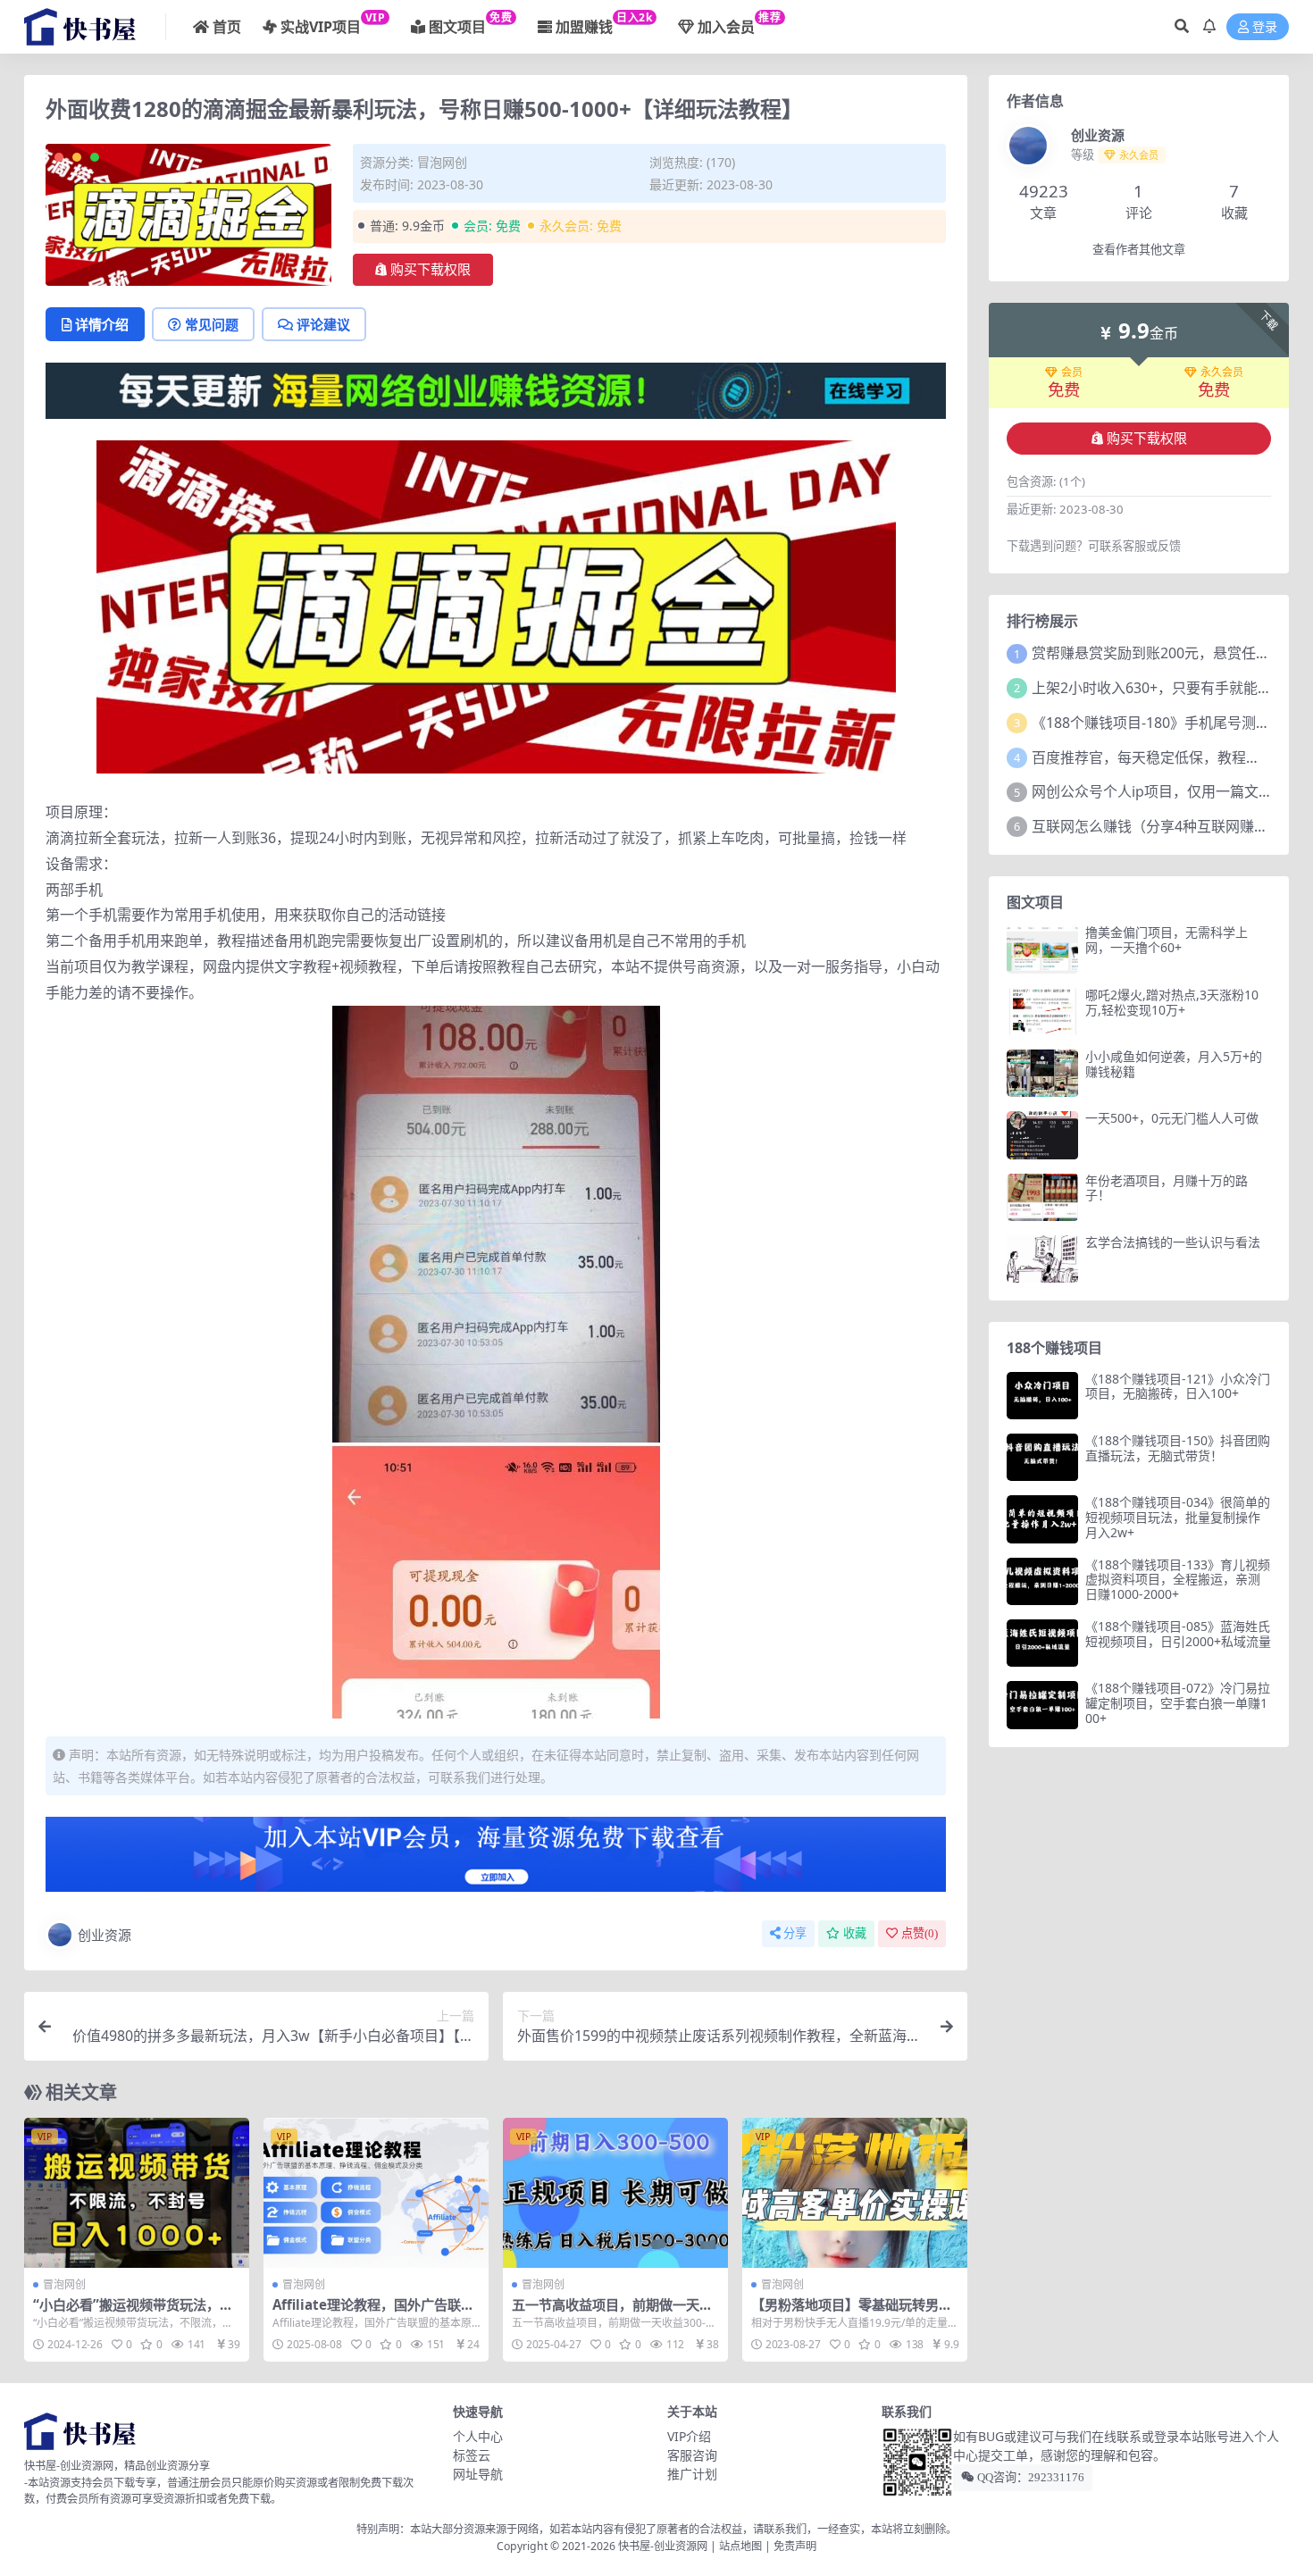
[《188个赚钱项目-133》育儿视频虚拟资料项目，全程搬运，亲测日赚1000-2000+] (1042, 1581)
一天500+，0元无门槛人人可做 (1172, 1118)
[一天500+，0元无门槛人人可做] (1042, 1135)
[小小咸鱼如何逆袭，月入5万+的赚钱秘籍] (1042, 1073)
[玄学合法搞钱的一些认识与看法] (1042, 1259)
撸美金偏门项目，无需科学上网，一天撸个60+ (1167, 940)
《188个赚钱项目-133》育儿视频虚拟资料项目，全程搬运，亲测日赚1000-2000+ (1178, 1580)
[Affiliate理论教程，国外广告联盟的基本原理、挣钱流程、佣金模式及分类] (376, 2193)
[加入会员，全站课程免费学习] (496, 389)
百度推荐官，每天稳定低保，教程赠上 (1153, 757)
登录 (1265, 27)
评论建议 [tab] (323, 324)
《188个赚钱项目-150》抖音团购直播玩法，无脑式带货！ (1178, 1448)
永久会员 (1222, 372)
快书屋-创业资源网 (664, 2546)
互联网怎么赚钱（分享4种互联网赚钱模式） (1171, 826)
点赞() (920, 1933)
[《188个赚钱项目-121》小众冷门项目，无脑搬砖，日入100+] (1042, 1396)
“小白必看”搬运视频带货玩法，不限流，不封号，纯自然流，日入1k (135, 2313)
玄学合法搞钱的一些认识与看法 (1173, 1242)
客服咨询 (692, 2455)
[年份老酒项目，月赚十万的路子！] (1042, 1197)
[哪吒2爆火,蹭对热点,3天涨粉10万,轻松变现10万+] (1042, 1012)
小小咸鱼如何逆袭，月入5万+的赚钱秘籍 (1174, 1064)
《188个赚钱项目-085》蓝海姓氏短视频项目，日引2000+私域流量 (1178, 1634)
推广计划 (692, 2474)
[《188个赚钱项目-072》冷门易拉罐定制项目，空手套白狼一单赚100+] (1042, 1705)
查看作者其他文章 (1139, 250)
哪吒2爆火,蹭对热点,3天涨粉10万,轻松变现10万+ (1172, 1002)
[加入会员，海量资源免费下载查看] (496, 1860)
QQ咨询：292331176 (1029, 2477)
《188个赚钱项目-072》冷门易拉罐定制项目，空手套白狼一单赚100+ (1178, 1703)
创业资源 (105, 1935)
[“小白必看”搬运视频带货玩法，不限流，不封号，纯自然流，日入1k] (137, 2193)
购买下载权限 (431, 270)
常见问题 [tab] (212, 324)
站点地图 (740, 2546)
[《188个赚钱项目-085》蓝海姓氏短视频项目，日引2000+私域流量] (1042, 1643)
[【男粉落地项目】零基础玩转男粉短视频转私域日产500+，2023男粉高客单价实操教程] (855, 2193)
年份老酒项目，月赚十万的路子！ (1167, 1188)
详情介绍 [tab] (102, 324)
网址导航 (478, 2474)
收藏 (855, 1933)
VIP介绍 (689, 2436)
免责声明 (795, 2546)
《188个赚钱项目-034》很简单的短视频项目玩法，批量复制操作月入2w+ (1178, 1517)
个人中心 (478, 2436)
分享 (795, 1933)
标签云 (472, 2455)
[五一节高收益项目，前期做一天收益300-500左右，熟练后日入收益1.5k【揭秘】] (615, 2193)
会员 (1072, 372)
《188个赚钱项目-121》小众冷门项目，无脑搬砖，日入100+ (1178, 1386)
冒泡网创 (442, 162)
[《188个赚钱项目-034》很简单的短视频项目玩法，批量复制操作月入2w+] (1042, 1519)
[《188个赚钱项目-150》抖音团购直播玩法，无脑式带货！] (1042, 1457)
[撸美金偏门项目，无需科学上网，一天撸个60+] (1042, 949)
